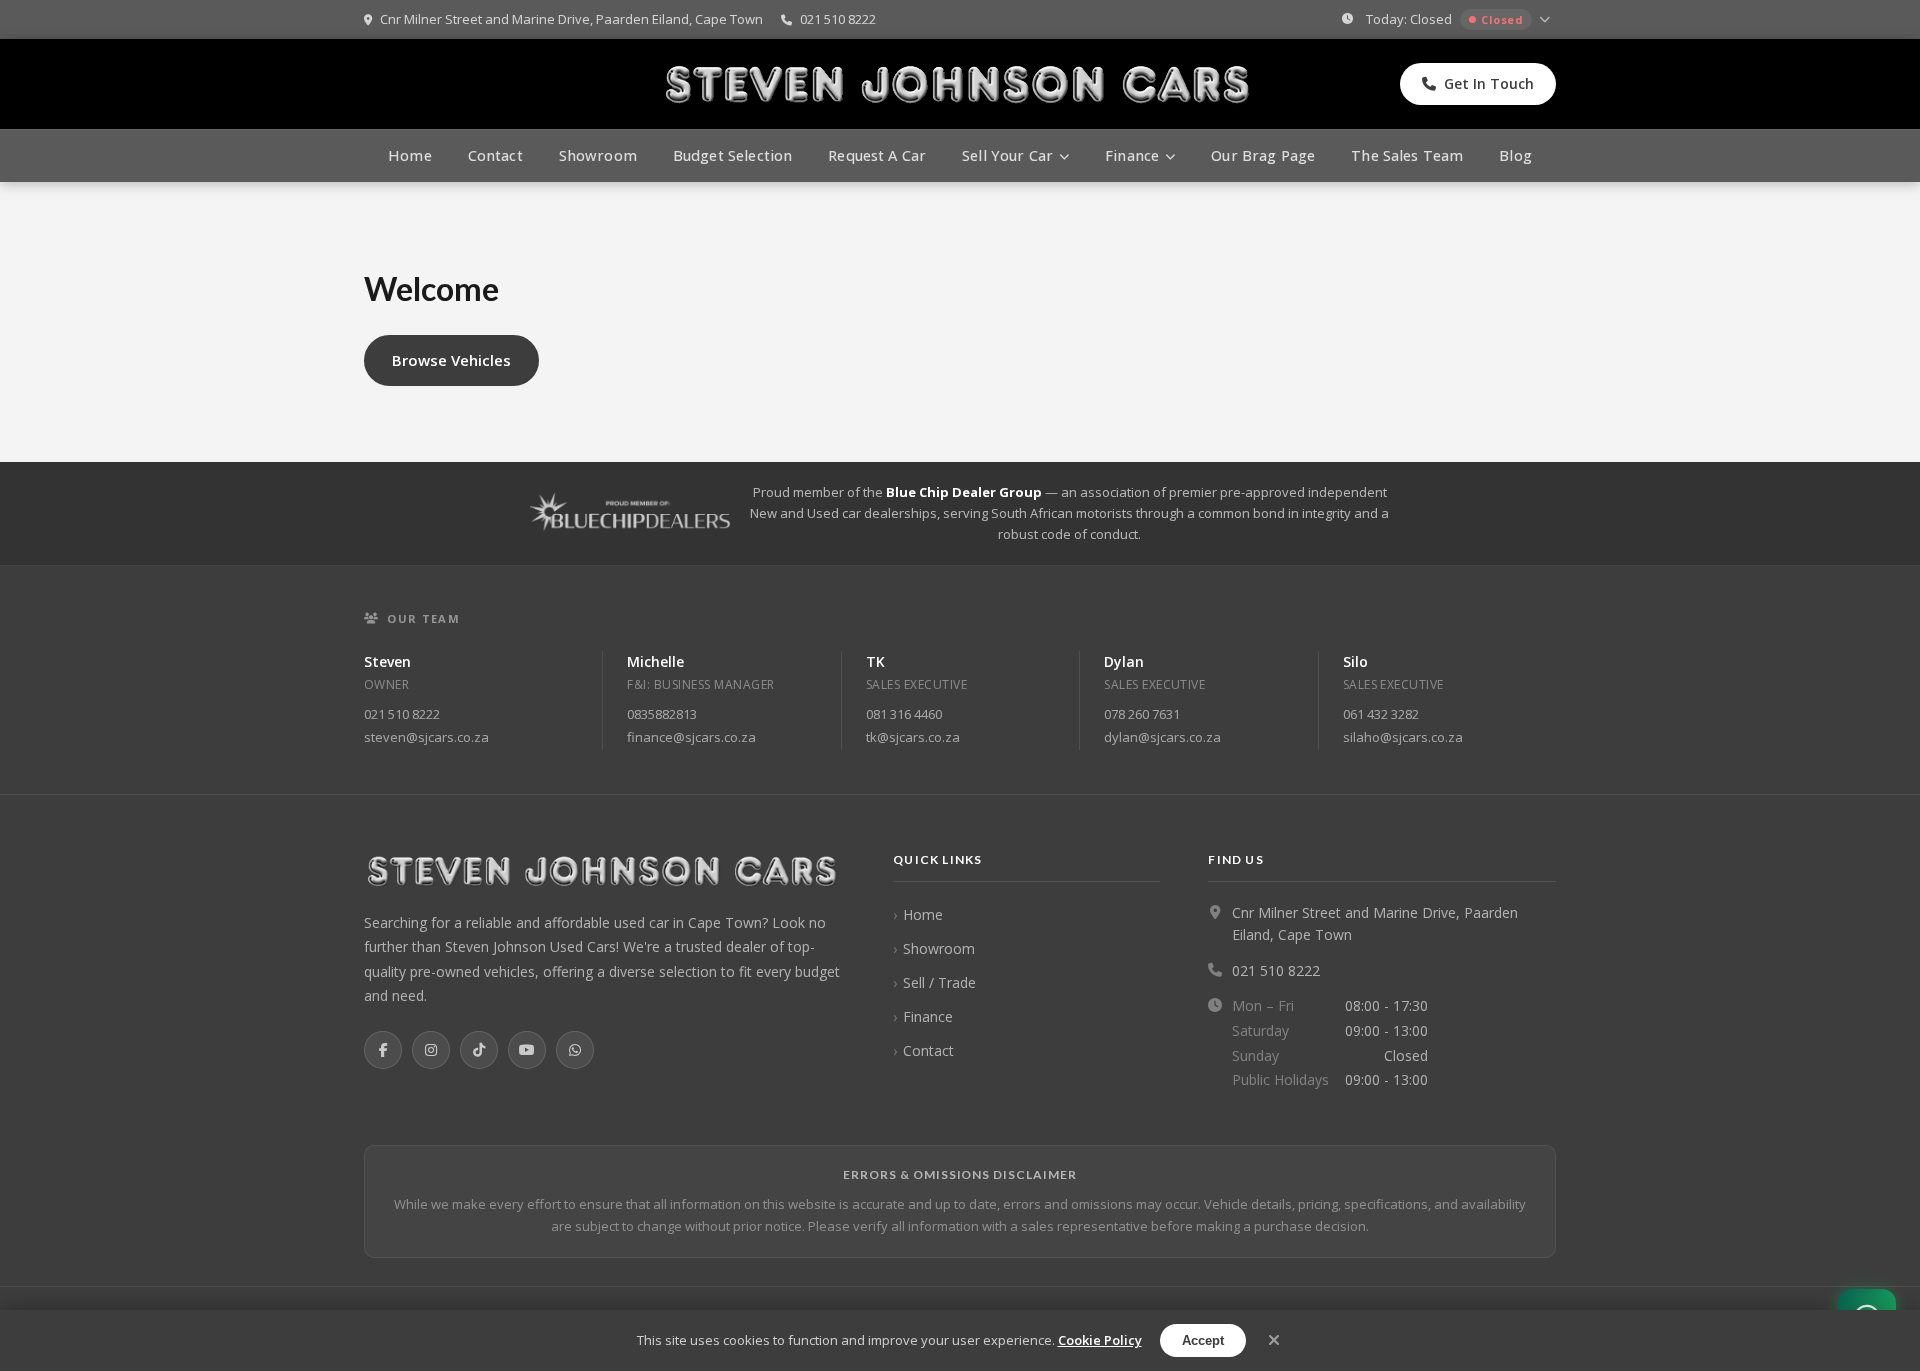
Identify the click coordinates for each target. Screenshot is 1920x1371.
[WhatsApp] (575, 1050)
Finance (928, 1016)
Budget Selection (732, 155)
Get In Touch (1489, 83)
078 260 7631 (1142, 714)
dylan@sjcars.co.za (1162, 737)
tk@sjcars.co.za (913, 737)
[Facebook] (383, 1050)
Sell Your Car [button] (1007, 155)
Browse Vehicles (451, 360)
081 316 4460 (904, 714)
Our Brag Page (1263, 155)
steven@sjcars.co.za (426, 737)
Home (410, 155)
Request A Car (877, 155)
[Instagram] (431, 1050)
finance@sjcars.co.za (691, 737)
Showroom (598, 155)
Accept (1203, 1340)
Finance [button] (1132, 155)
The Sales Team (1407, 155)
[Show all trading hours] (1547, 20)
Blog (1515, 155)
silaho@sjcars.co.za (1403, 737)
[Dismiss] (1274, 1340)
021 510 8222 (836, 19)
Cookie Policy (1100, 1340)
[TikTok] (479, 1050)
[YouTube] (527, 1050)
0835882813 (662, 714)
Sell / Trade (939, 982)
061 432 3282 (1381, 714)
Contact (495, 155)
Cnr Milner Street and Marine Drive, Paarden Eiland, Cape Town (570, 19)
